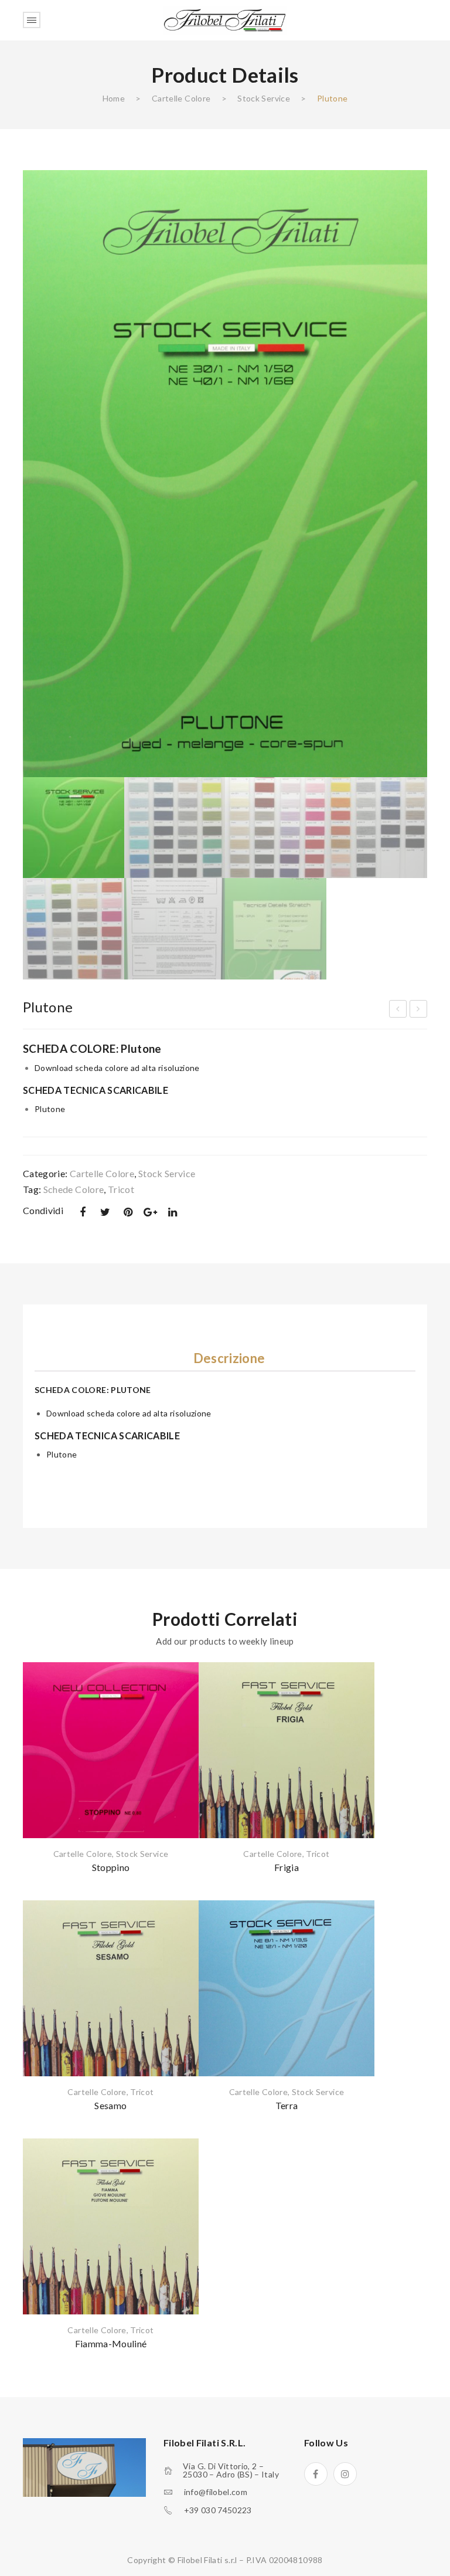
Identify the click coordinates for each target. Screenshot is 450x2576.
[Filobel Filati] (225, 19)
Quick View (175, 1699)
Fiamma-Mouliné (111, 2343)
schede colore (74, 1189)
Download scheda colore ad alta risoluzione (117, 1068)
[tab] (229, 1358)
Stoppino (111, 1867)
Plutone (50, 1109)
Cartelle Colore (181, 98)
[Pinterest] (128, 1212)
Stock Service (264, 98)
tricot (121, 1189)
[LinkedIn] (173, 1212)
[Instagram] (345, 2474)
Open (32, 20)
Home (114, 98)
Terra (287, 2105)
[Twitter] (105, 1212)
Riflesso (419, 1011)
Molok (399, 1011)
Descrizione (229, 1358)
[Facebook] (83, 1212)
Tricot (318, 1854)
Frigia (287, 1867)
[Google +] (151, 1212)
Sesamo (110, 2105)
